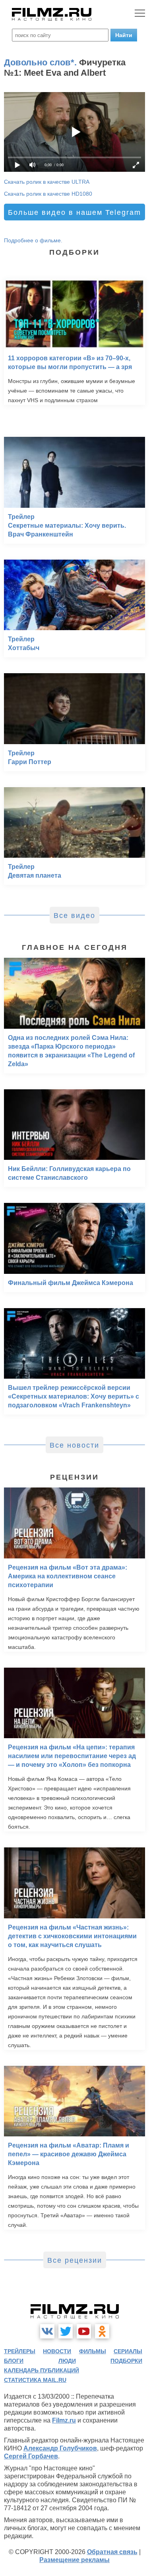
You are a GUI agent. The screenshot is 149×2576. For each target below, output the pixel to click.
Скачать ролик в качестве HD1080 (48, 194)
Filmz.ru (64, 2420)
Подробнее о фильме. (33, 240)
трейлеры (20, 2351)
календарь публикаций (42, 2370)
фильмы (93, 2351)
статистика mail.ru (35, 2380)
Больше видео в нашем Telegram (74, 212)
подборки (126, 2361)
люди (67, 2361)
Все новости (74, 1445)
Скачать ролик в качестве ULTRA (47, 182)
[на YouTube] (84, 2331)
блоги (14, 2361)
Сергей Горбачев (31, 2456)
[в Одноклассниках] (102, 2331)
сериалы (128, 2351)
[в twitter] (66, 2331)
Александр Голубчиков (60, 2448)
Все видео (74, 916)
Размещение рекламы (74, 2560)
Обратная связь (112, 2552)
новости (57, 2351)
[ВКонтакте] (47, 2331)
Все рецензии (75, 2260)
